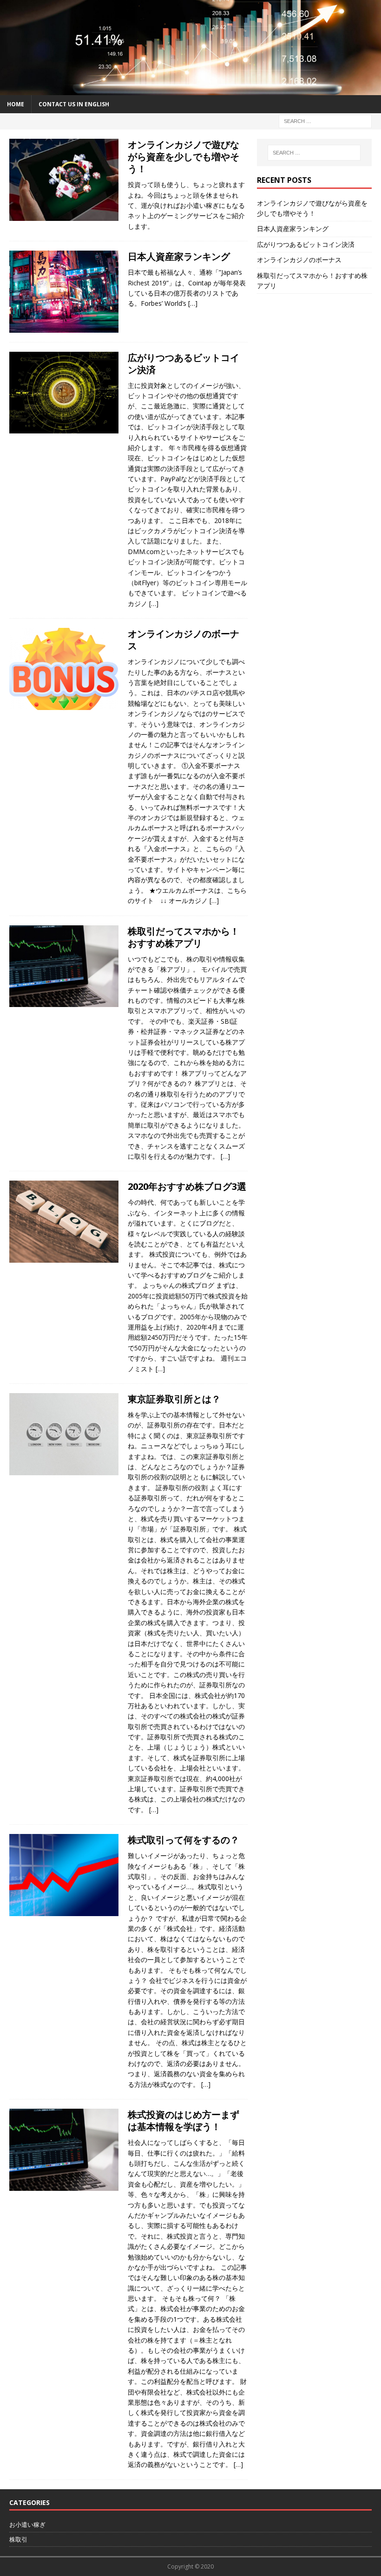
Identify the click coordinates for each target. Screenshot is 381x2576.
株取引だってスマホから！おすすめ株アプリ (184, 937)
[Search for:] (325, 120)
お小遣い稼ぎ (27, 2524)
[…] (193, 303)
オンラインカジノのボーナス (184, 640)
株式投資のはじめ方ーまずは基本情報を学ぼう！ (184, 2121)
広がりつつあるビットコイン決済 (184, 364)
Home (16, 104)
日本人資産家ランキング (179, 256)
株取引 (18, 2539)
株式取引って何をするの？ (184, 1840)
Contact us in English (74, 104)
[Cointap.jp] (190, 90)
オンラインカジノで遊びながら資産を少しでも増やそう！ (184, 157)
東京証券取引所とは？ (174, 1399)
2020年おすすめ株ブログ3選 (187, 1186)
